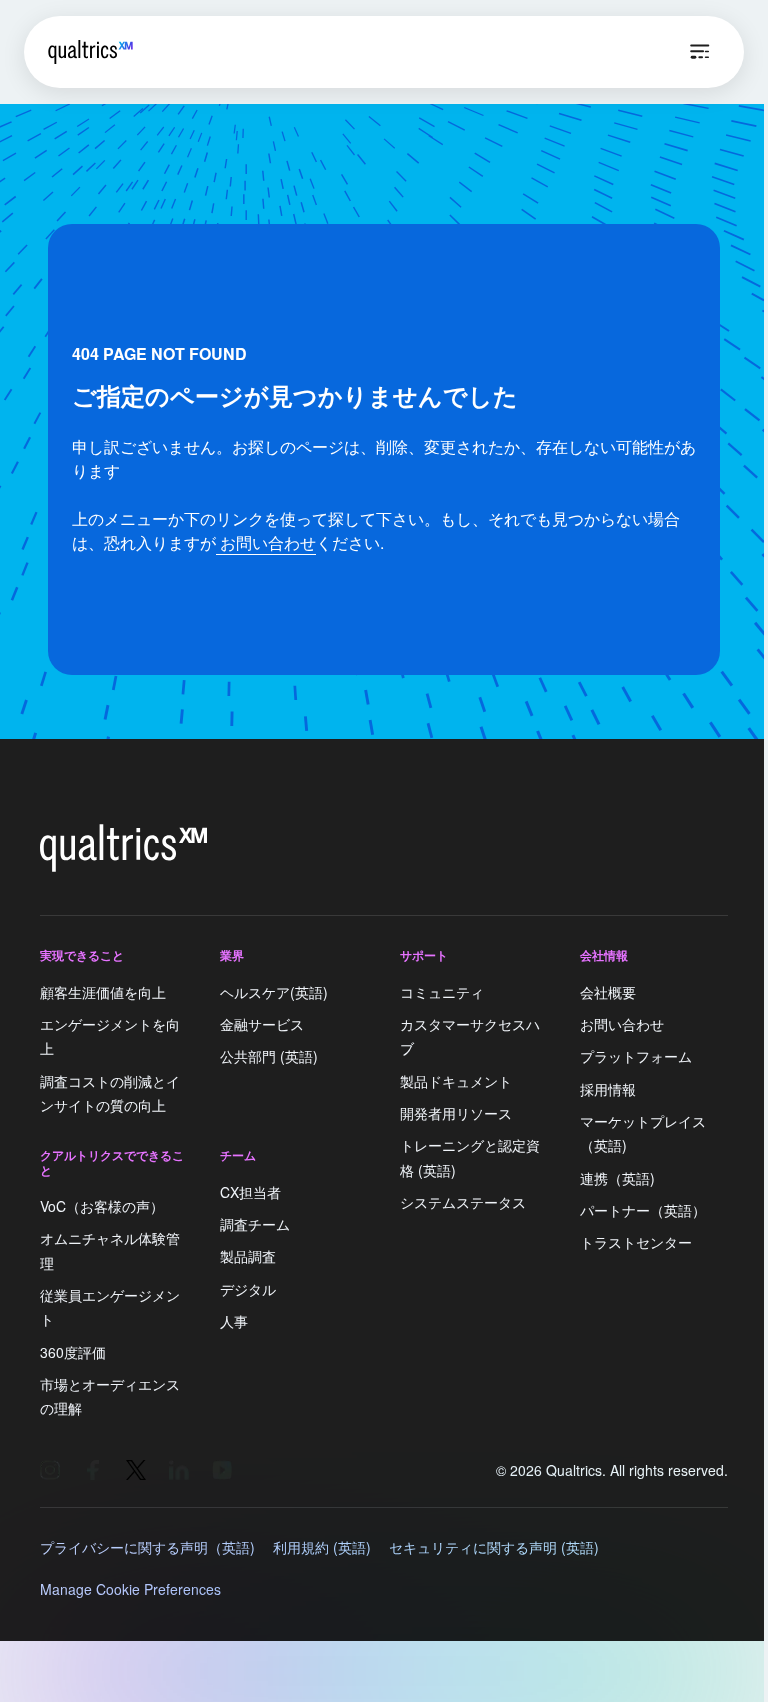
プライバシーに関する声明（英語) (147, 1547)
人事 (234, 1321)
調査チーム (255, 1224)
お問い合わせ (266, 542)
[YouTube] (222, 1470)
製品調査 (248, 1257)
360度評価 (73, 1352)
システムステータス (463, 1202)
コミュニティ (442, 992)
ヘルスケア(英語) (274, 992)
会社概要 (608, 992)
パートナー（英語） (643, 1210)
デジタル (248, 1289)
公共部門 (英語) (269, 1057)
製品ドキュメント (456, 1081)
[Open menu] (700, 52)
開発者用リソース (456, 1113)
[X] (136, 1470)
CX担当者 (250, 1192)
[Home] (90, 52)
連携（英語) (617, 1178)
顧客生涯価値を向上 (103, 992)
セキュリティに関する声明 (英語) (494, 1547)
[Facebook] (93, 1470)
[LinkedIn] (179, 1470)
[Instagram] (50, 1470)
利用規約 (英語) (322, 1547)
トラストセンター (636, 1243)
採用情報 (608, 1089)
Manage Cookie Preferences (130, 1589)
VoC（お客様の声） (102, 1206)
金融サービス (262, 1024)
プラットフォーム (636, 1057)
